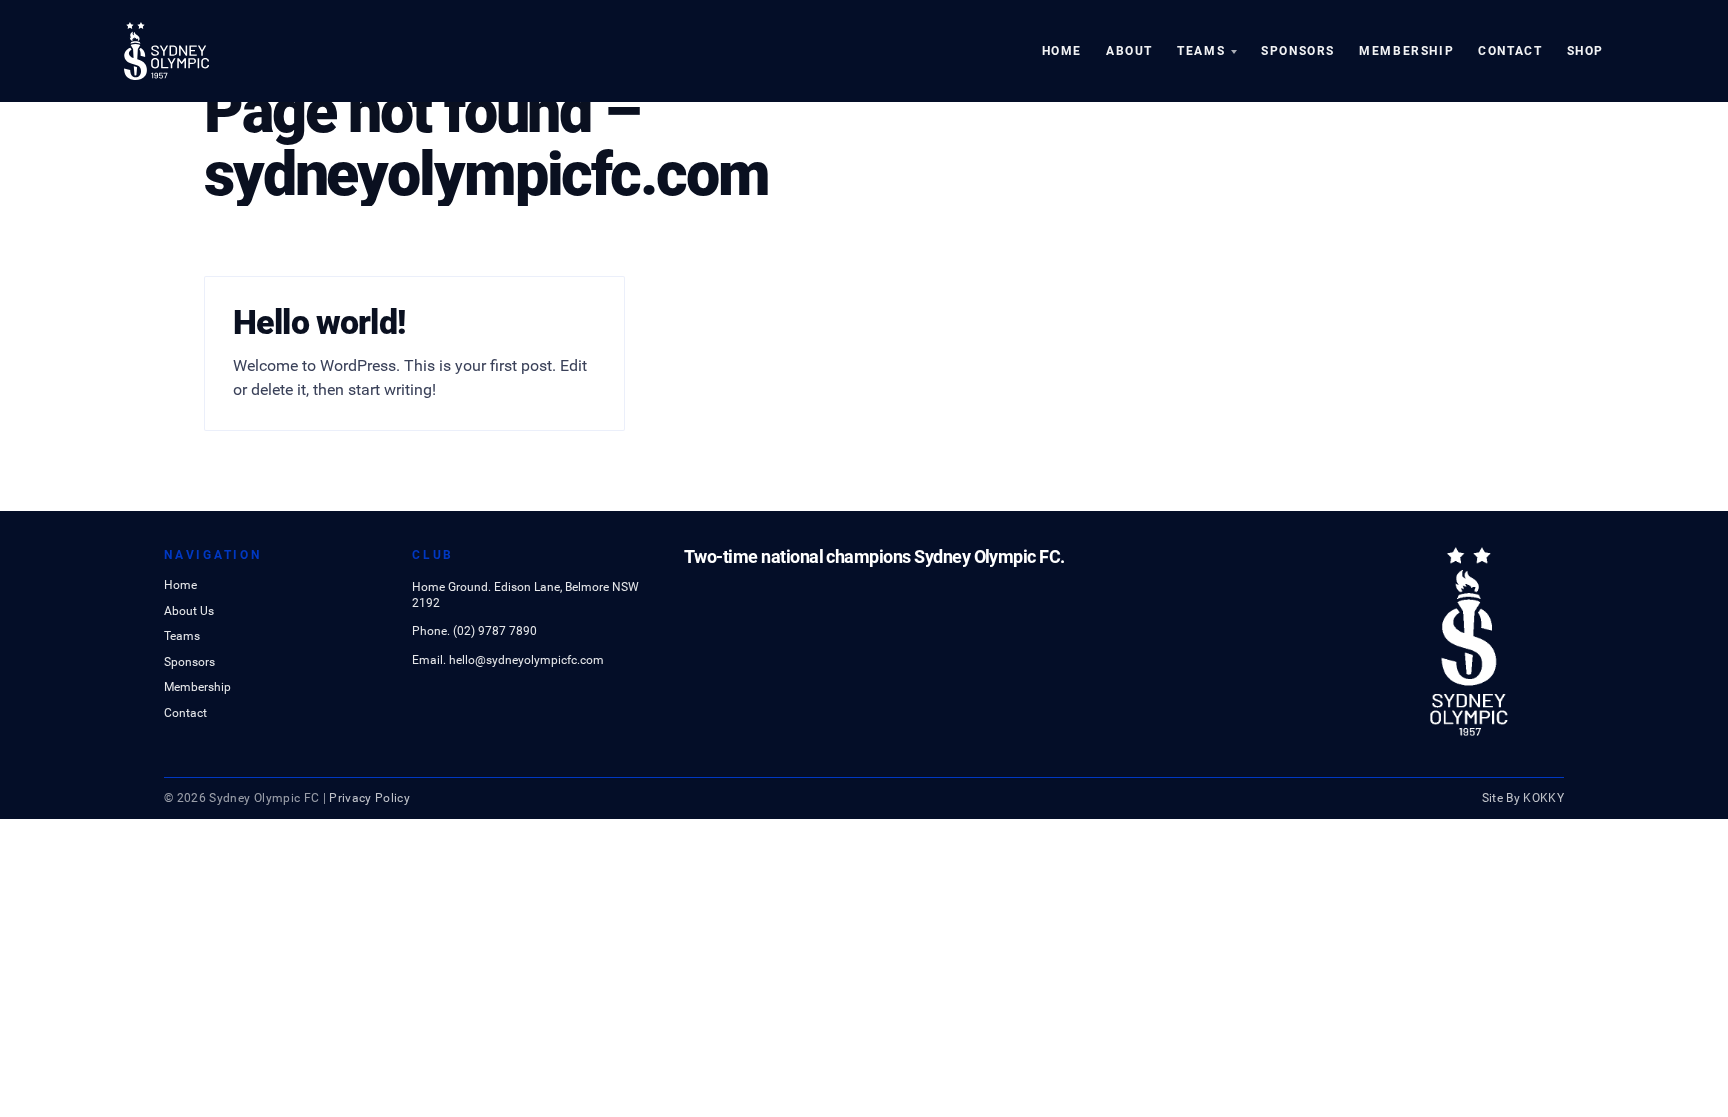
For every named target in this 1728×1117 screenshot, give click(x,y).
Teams (1201, 51)
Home (1062, 51)
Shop (1585, 51)
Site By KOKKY (1523, 798)
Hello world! (319, 322)
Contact (1510, 51)
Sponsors (1298, 51)
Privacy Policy (369, 798)
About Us (189, 612)
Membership (1406, 51)
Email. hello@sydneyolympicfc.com (508, 660)
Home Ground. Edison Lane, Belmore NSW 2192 (525, 595)
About (1129, 51)
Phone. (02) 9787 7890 (474, 631)
